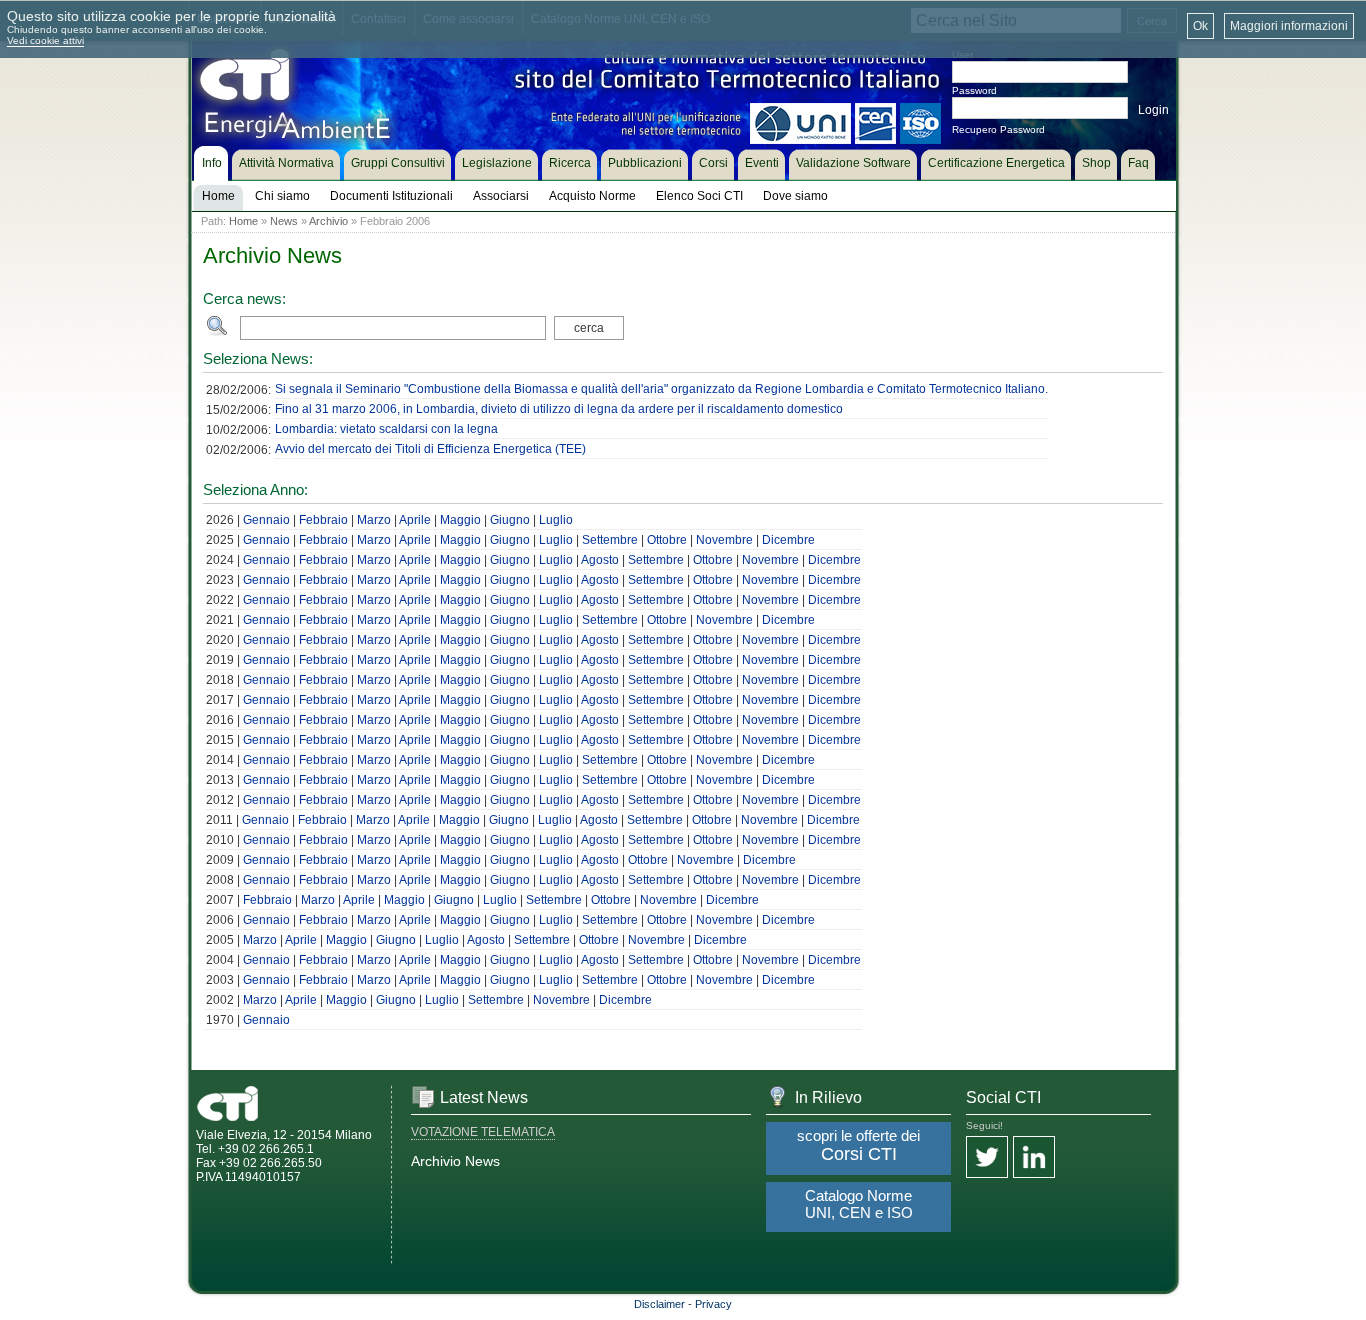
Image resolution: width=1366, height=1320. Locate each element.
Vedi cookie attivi (45, 40)
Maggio (460, 520)
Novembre (724, 540)
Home (243, 221)
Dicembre (788, 540)
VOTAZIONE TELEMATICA (483, 1132)
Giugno (510, 520)
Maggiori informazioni (1289, 26)
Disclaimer (659, 1304)
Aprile (415, 520)
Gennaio (266, 520)
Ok (1200, 26)
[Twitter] (987, 1158)
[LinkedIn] (1034, 1158)
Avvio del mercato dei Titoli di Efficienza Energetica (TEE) (430, 449)
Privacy (713, 1304)
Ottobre (667, 540)
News (284, 221)
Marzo (374, 520)
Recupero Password (998, 129)
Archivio (328, 221)
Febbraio (323, 520)
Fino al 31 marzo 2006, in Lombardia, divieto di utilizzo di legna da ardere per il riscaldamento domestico (559, 409)
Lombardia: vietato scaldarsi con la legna (386, 429)
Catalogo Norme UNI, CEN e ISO (859, 1204)
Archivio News (455, 1161)
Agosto (600, 560)
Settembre (610, 540)
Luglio (556, 520)
